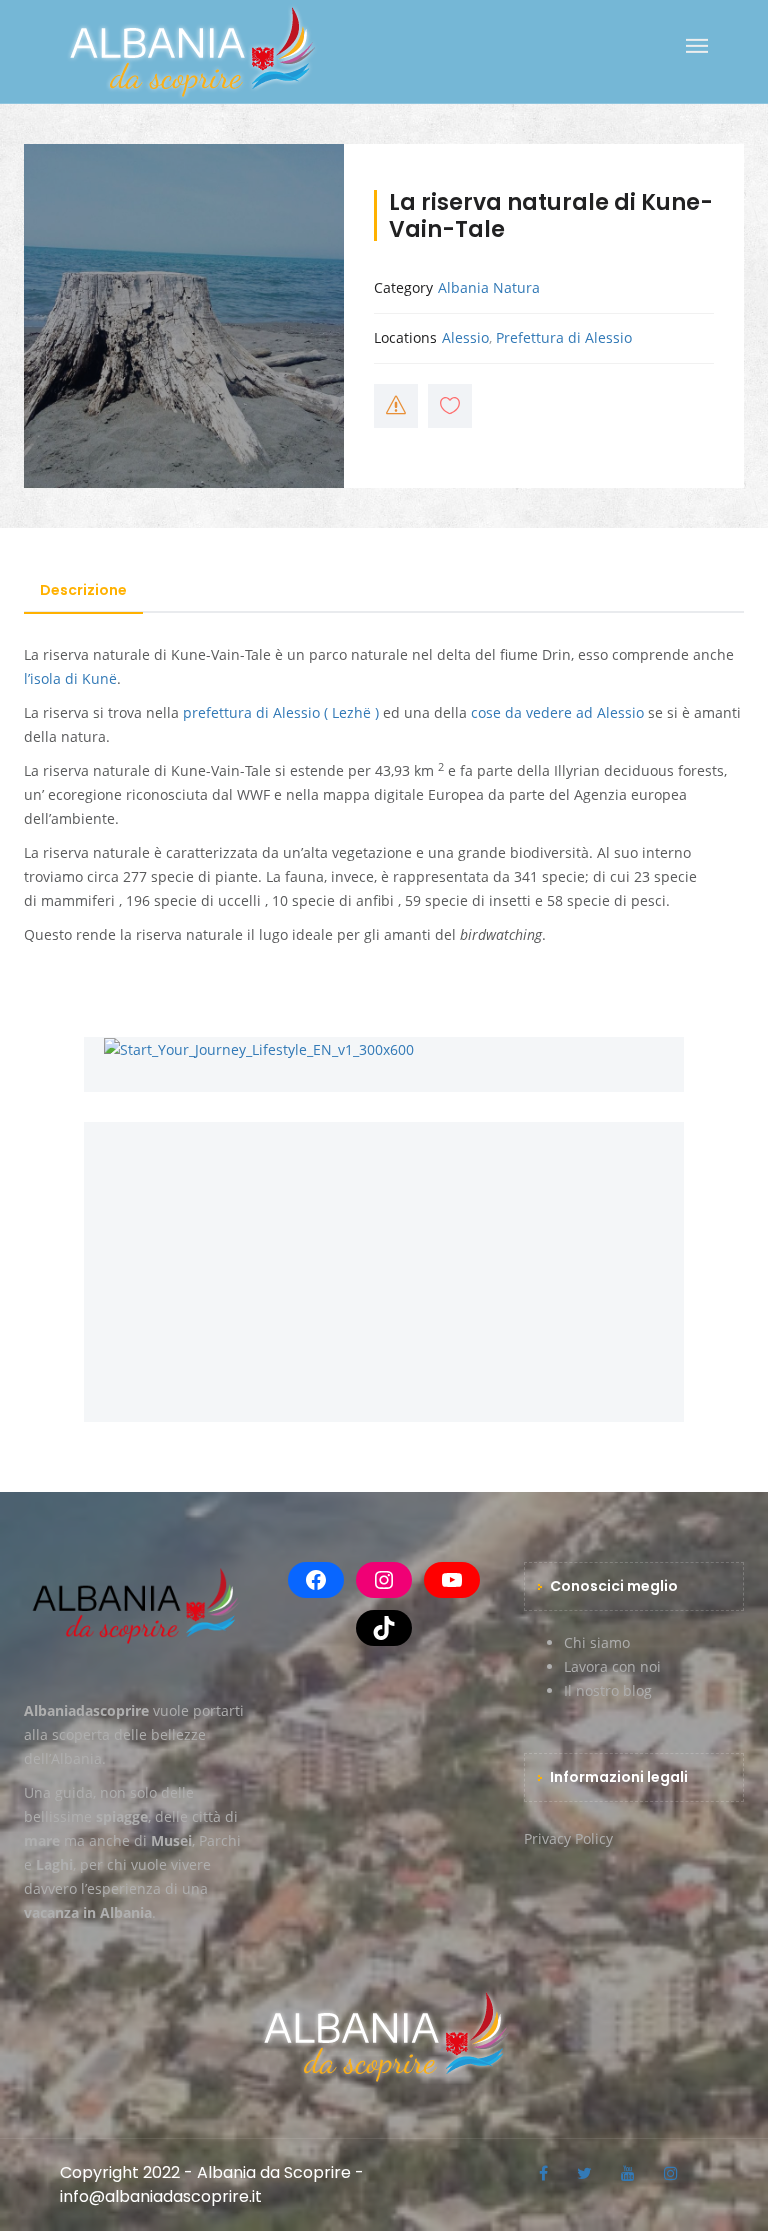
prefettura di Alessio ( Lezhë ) (281, 712)
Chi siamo (597, 1642)
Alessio (465, 337)
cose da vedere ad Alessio (557, 712)
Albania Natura (489, 287)
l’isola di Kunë (70, 678)
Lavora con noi (612, 1666)
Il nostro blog (608, 1690)
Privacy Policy (568, 1838)
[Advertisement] (384, 1262)
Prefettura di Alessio (564, 337)
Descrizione (83, 590)
